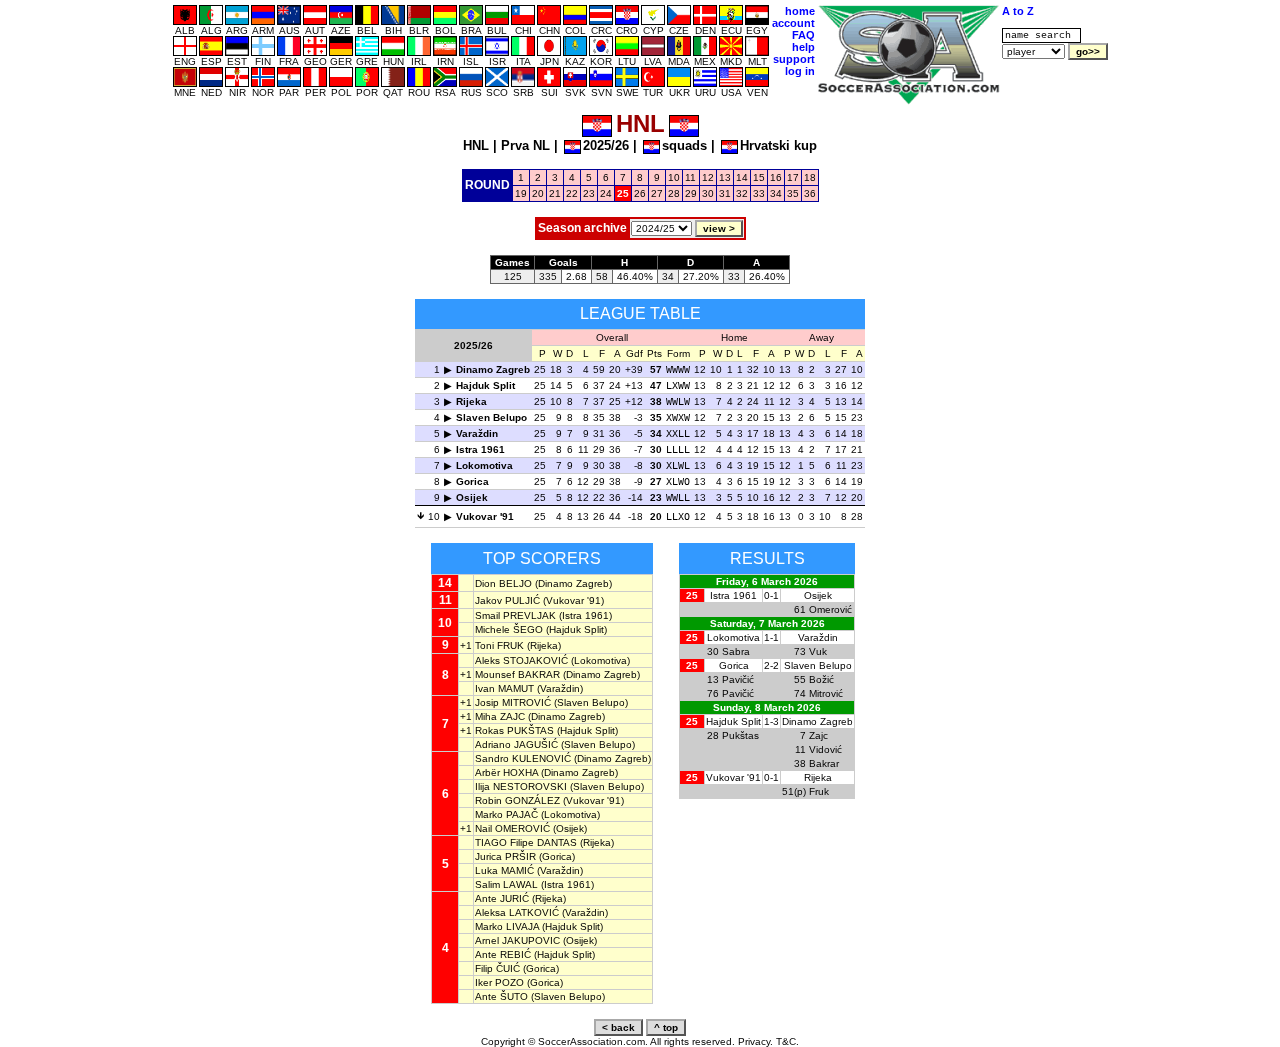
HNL (476, 145)
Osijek (472, 497)
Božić (821, 679)
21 (555, 193)
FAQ (803, 35)
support (794, 59)
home (800, 11)
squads (684, 145)
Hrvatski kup (778, 145)
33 (759, 193)
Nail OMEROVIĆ (512, 828)
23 (589, 193)
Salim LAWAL (506, 884)
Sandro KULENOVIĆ (523, 758)
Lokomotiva (484, 465)
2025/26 (606, 145)
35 (793, 193)
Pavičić (738, 679)
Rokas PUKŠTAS (514, 730)
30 (708, 193)
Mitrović (826, 693)
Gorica (472, 481)
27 (657, 193)
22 (572, 193)
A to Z (1018, 11)
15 (759, 177)
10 (674, 177)
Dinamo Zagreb (493, 369)
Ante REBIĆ (503, 954)
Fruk (819, 791)
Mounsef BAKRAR (517, 674)
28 (674, 193)
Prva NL (525, 145)
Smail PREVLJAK (515, 615)
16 (776, 177)
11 (690, 177)
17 (793, 177)
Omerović (830, 609)
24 (606, 193)
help (803, 47)
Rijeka (471, 401)
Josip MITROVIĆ (513, 702)
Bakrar (824, 763)
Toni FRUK (499, 645)
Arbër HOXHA (506, 772)
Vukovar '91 (485, 516)
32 (742, 193)
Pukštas (740, 735)
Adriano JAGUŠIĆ (516, 744)
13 (725, 177)
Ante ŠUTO (501, 996)
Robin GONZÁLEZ (517, 800)
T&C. (787, 1041)
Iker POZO (499, 982)
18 (810, 177)
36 (810, 193)
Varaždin (477, 433)
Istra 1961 (480, 449)
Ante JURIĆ (502, 898)
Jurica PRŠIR (505, 856)
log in (800, 71)
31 (725, 193)
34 (776, 193)
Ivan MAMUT (504, 688)
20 (538, 193)
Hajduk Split (485, 385)
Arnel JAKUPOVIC (517, 940)
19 (521, 193)
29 (691, 193)
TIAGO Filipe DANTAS (526, 842)
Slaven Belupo (491, 417)
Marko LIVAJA (507, 926)
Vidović (825, 749)
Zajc (818, 735)
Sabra (736, 651)
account (793, 23)
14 (742, 177)
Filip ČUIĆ (497, 968)
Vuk (818, 651)
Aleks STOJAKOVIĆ (521, 660)
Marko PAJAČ (506, 814)
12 (708, 177)
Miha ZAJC (500, 716)
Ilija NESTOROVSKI (521, 786)
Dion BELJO (503, 583)
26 (640, 193)
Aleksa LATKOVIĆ (517, 912)
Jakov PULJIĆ (507, 600)
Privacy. (755, 1041)
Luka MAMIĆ (504, 870)
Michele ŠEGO (509, 629)
